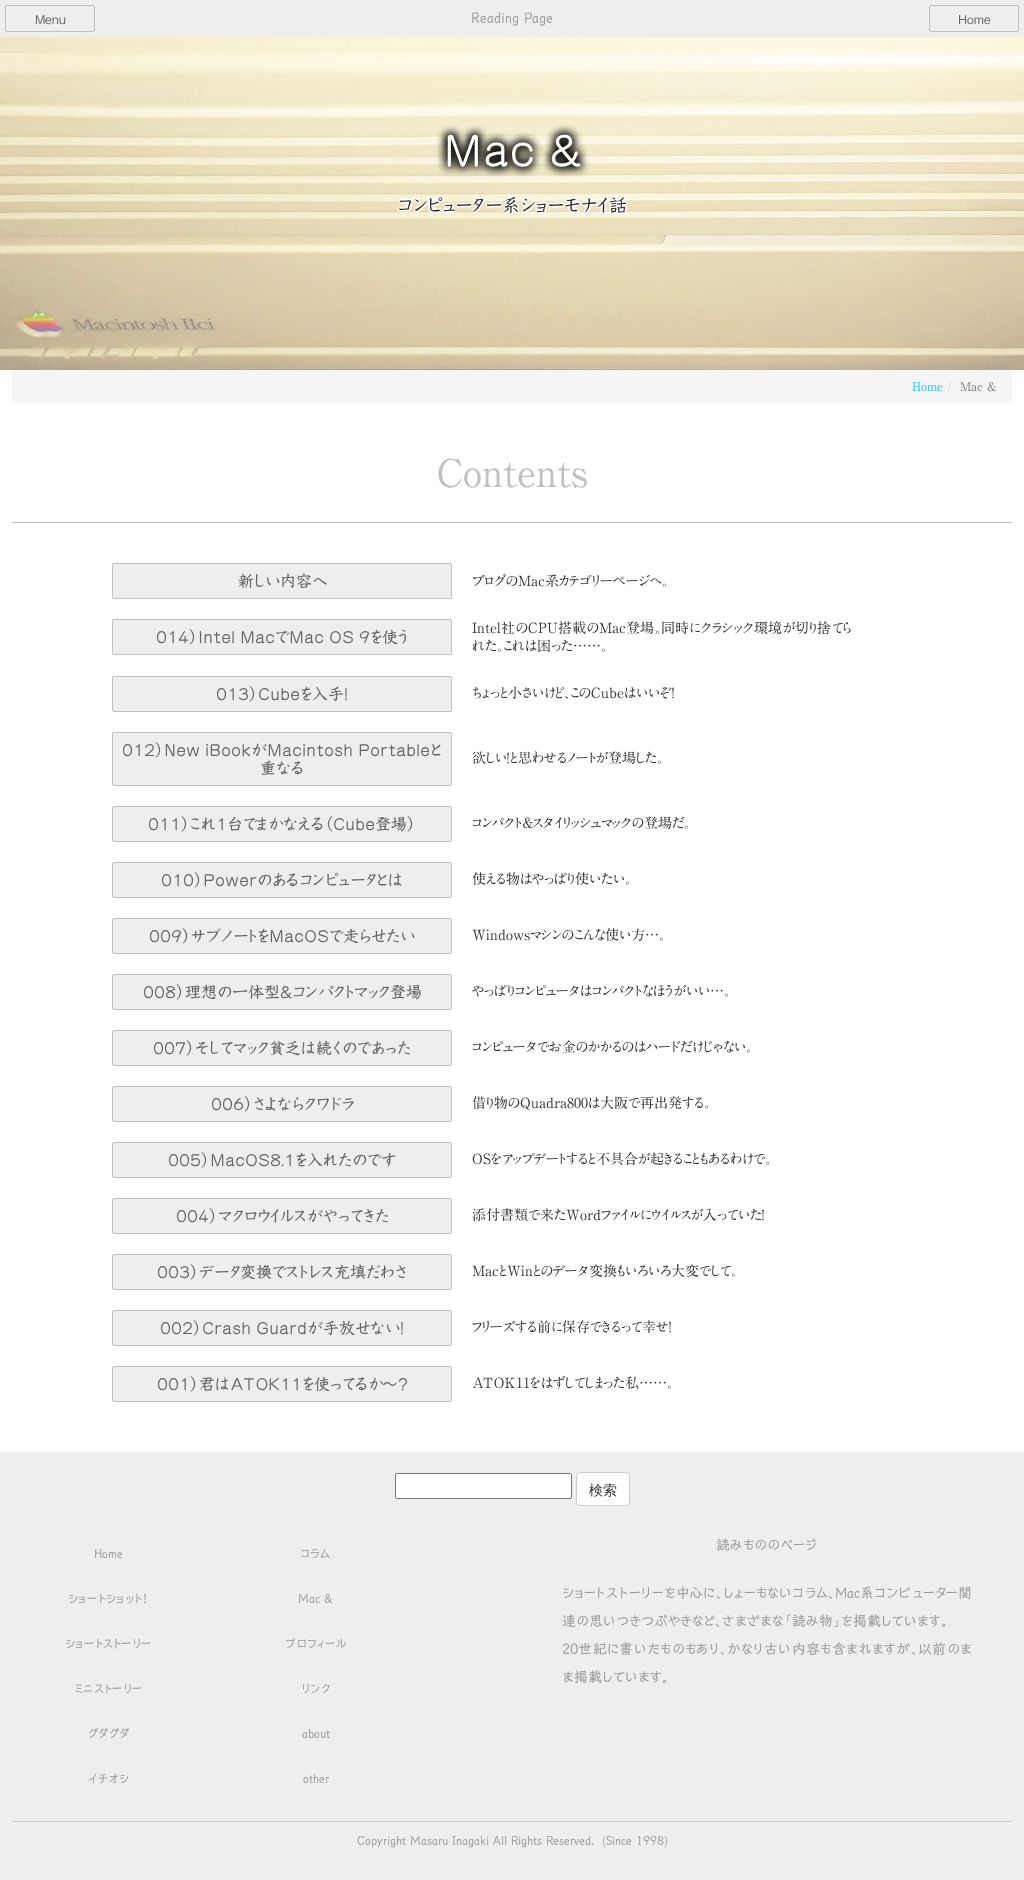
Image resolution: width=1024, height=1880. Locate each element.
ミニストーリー (108, 1688)
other (316, 1778)
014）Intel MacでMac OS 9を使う (282, 637)
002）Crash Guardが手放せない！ (282, 1328)
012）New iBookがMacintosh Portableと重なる (282, 759)
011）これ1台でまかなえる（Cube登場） (282, 824)
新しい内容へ (282, 581)
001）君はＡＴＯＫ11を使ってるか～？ (282, 1384)
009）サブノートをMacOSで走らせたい (282, 936)
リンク (315, 1688)
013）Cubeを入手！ (282, 694)
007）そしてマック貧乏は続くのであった (282, 1048)
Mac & (315, 1598)
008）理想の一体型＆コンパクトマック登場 (282, 992)
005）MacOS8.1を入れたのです (282, 1160)
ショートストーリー (108, 1643)
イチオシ (108, 1778)
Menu (50, 19)
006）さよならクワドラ (282, 1104)
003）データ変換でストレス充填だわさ (282, 1272)
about (316, 1733)
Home (974, 19)
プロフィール (316, 1643)
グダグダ (109, 1733)
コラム (315, 1553)
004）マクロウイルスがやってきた (282, 1216)
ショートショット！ (108, 1598)
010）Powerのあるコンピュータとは (282, 880)
